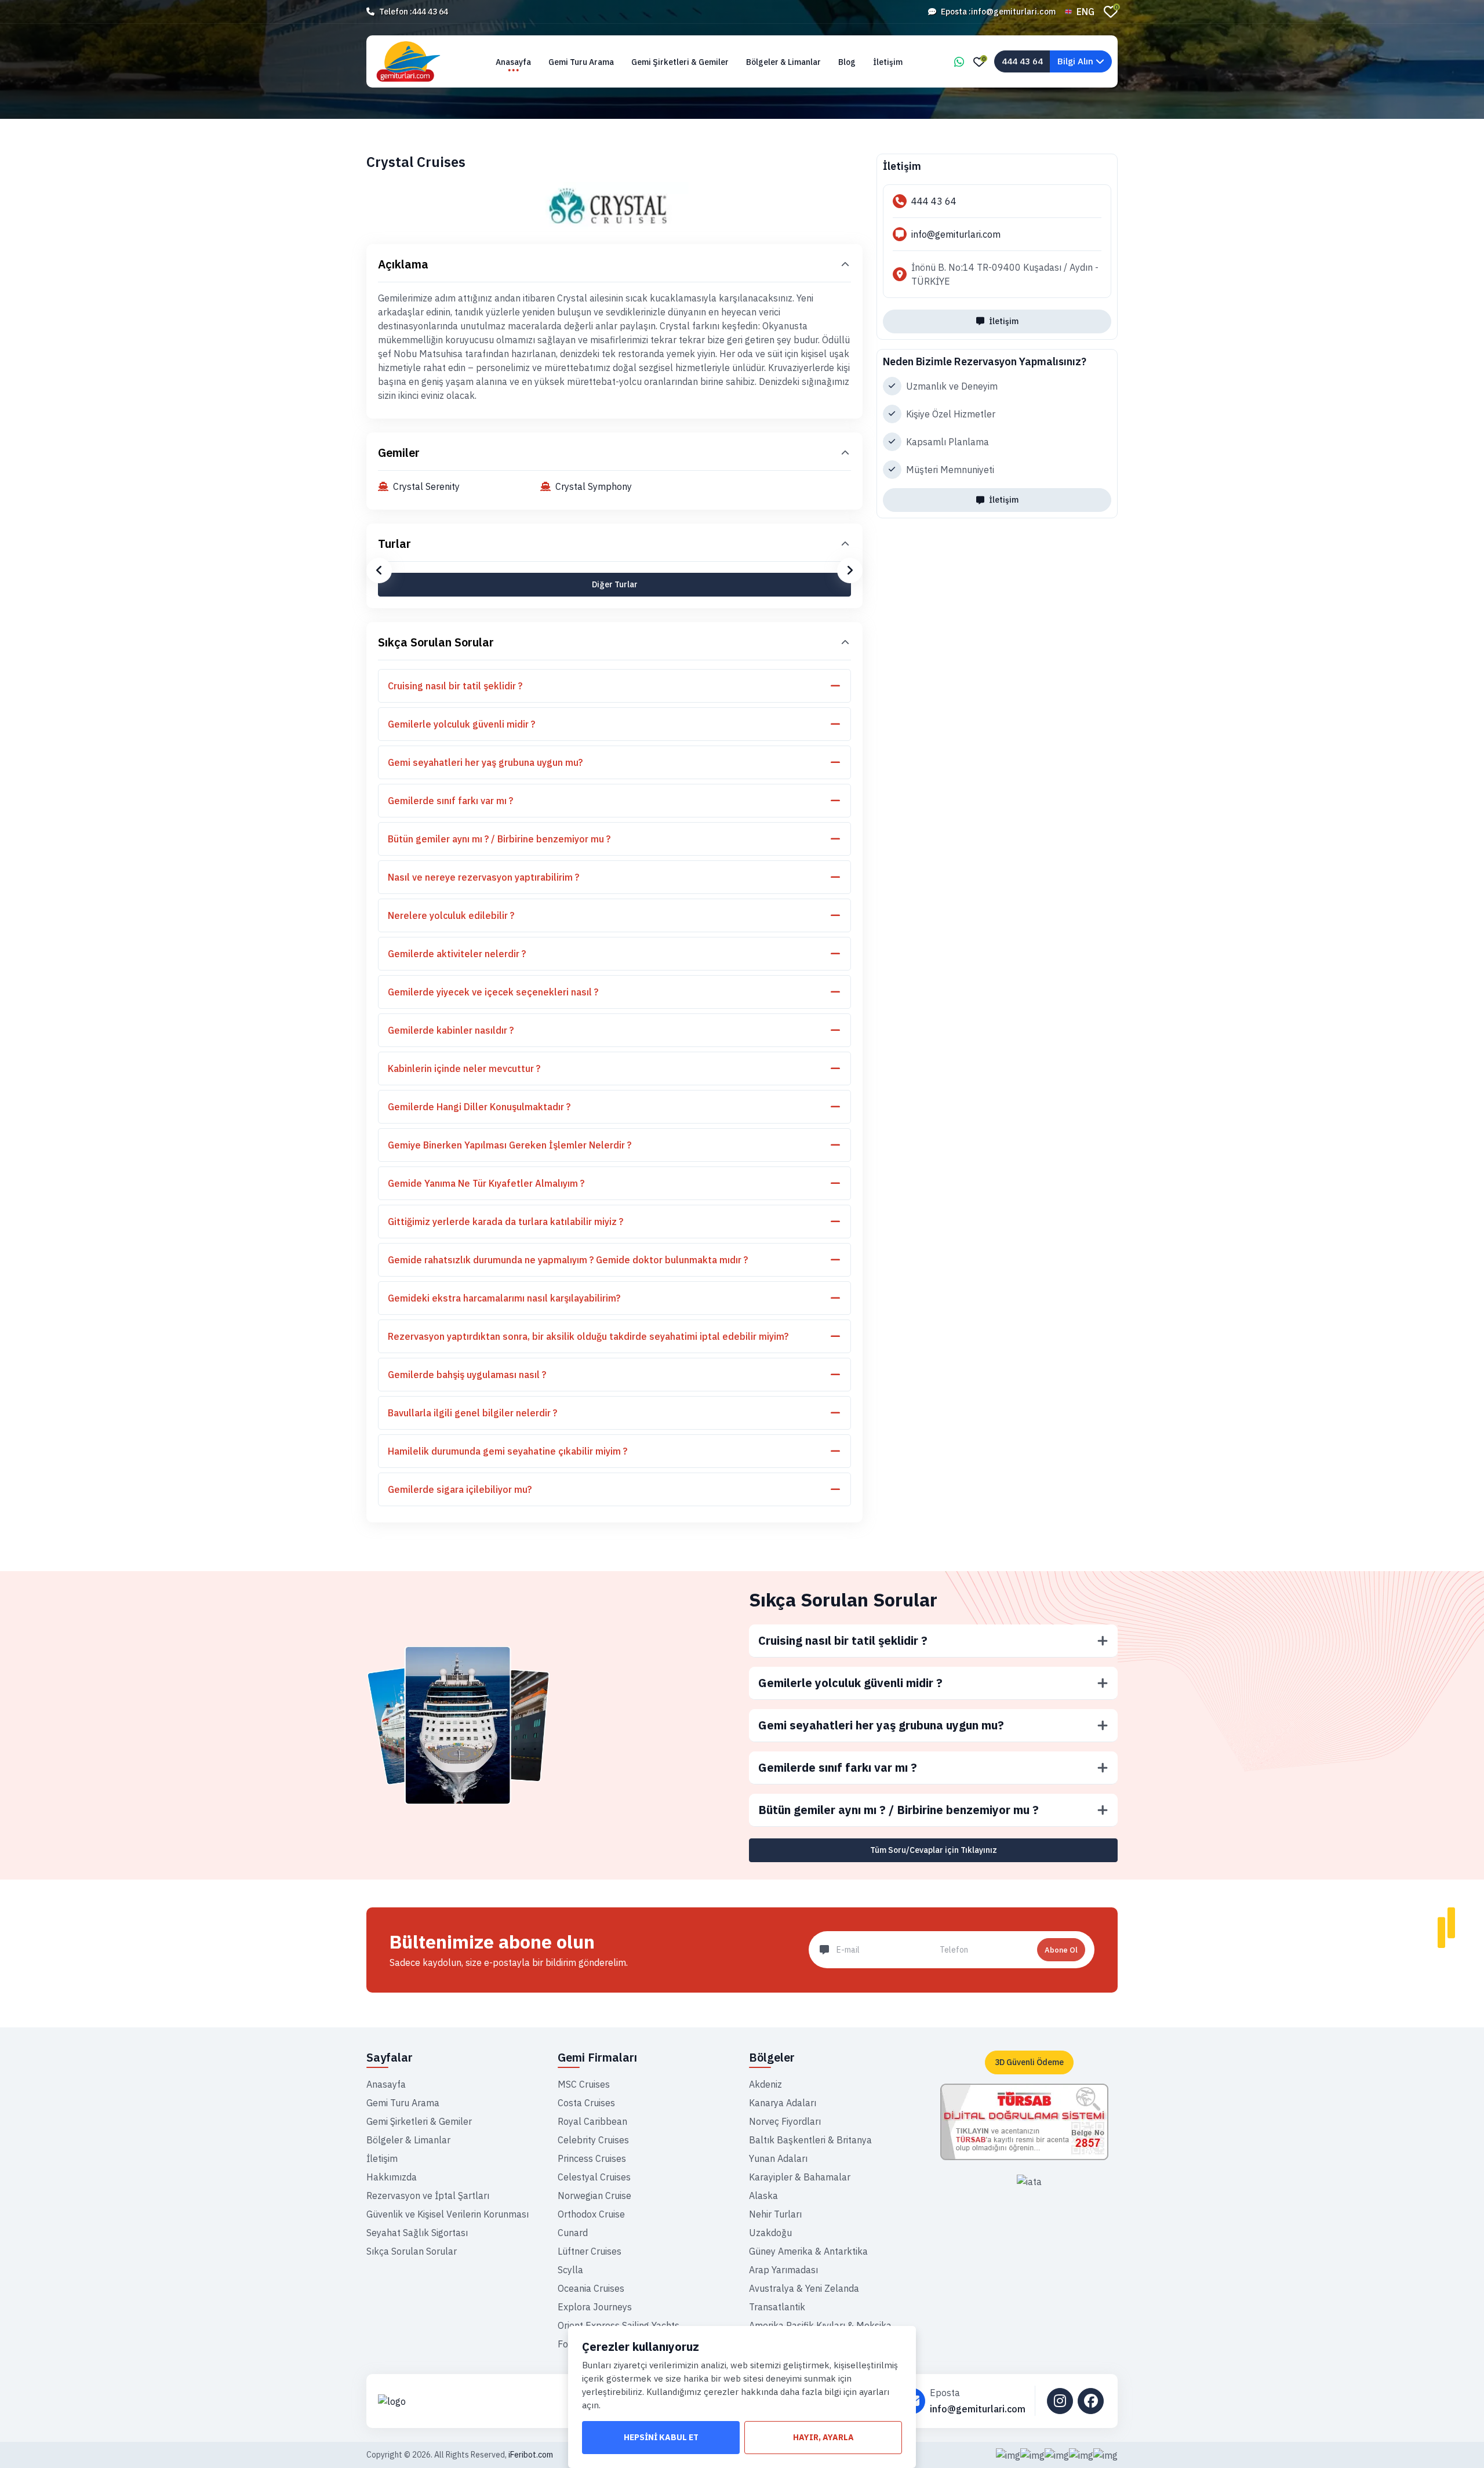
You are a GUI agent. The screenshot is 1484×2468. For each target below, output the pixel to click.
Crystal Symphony (594, 486)
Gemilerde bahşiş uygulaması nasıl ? (467, 1375)
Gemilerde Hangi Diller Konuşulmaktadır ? (479, 1107)
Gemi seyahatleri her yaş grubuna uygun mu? (485, 762)
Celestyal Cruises (594, 2177)
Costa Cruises (586, 2103)
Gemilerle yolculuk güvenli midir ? (461, 724)
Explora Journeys (595, 2307)
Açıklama (403, 264)
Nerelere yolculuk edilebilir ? (451, 915)
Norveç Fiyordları (785, 2121)
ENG (1085, 12)
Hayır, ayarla (823, 2437)
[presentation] (379, 570)
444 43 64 (430, 12)
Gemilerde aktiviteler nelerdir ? (457, 954)
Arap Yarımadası (783, 2270)
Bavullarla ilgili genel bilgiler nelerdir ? (472, 1413)
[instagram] (1060, 2401)
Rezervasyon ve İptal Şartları (428, 2196)
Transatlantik (777, 2307)
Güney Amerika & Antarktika (808, 2251)
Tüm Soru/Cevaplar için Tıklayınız (934, 1850)
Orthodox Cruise (591, 2214)
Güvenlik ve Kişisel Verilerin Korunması (448, 2214)
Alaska (763, 2196)
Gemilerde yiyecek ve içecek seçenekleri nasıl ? (493, 992)
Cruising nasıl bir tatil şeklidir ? (455, 686)
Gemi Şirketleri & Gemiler (680, 62)
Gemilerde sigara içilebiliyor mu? (460, 1489)
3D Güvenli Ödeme (1029, 2062)
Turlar (394, 544)
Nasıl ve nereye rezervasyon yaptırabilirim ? (483, 877)
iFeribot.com (531, 2455)
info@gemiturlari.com (1013, 12)
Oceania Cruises (591, 2288)
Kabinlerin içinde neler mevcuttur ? (464, 1068)
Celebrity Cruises (593, 2140)
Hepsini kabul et (661, 2437)
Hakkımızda (392, 2177)
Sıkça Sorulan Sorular (436, 642)
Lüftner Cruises (590, 2251)
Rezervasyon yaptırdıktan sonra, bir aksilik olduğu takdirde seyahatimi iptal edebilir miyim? (588, 1336)
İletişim (888, 62)
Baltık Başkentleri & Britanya (810, 2140)
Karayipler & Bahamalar (800, 2177)
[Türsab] (1024, 2121)
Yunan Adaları (778, 2158)
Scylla (570, 2270)
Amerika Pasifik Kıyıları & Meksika (820, 2325)
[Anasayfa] (464, 2401)
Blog (847, 62)
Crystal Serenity (426, 486)
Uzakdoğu (770, 2233)
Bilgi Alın (1076, 61)
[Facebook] (1091, 2401)
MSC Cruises (584, 2084)
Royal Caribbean (592, 2121)
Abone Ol (1061, 1950)
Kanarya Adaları (783, 2103)
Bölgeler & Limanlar (783, 62)
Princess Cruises (592, 2158)
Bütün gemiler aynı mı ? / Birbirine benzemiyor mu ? (499, 839)
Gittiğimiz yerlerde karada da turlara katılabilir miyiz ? (505, 1222)
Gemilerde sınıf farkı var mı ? (450, 801)
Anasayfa (513, 62)
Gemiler (399, 452)
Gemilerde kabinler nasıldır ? (451, 1030)
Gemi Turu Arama (581, 62)
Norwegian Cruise (594, 2196)
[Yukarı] (1465, 2440)
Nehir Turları (775, 2214)
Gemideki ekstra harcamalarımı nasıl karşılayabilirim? (504, 1298)
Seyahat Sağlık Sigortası (417, 2233)
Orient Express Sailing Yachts (619, 2325)
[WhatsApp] (959, 62)
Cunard (573, 2233)
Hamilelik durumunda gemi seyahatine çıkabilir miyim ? (508, 1451)
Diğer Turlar (615, 584)
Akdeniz (765, 2084)
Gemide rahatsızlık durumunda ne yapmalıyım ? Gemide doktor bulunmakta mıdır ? (568, 1260)
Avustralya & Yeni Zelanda (804, 2288)
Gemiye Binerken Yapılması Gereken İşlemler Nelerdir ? (510, 1145)
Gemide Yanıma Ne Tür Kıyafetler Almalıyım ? (486, 1183)
